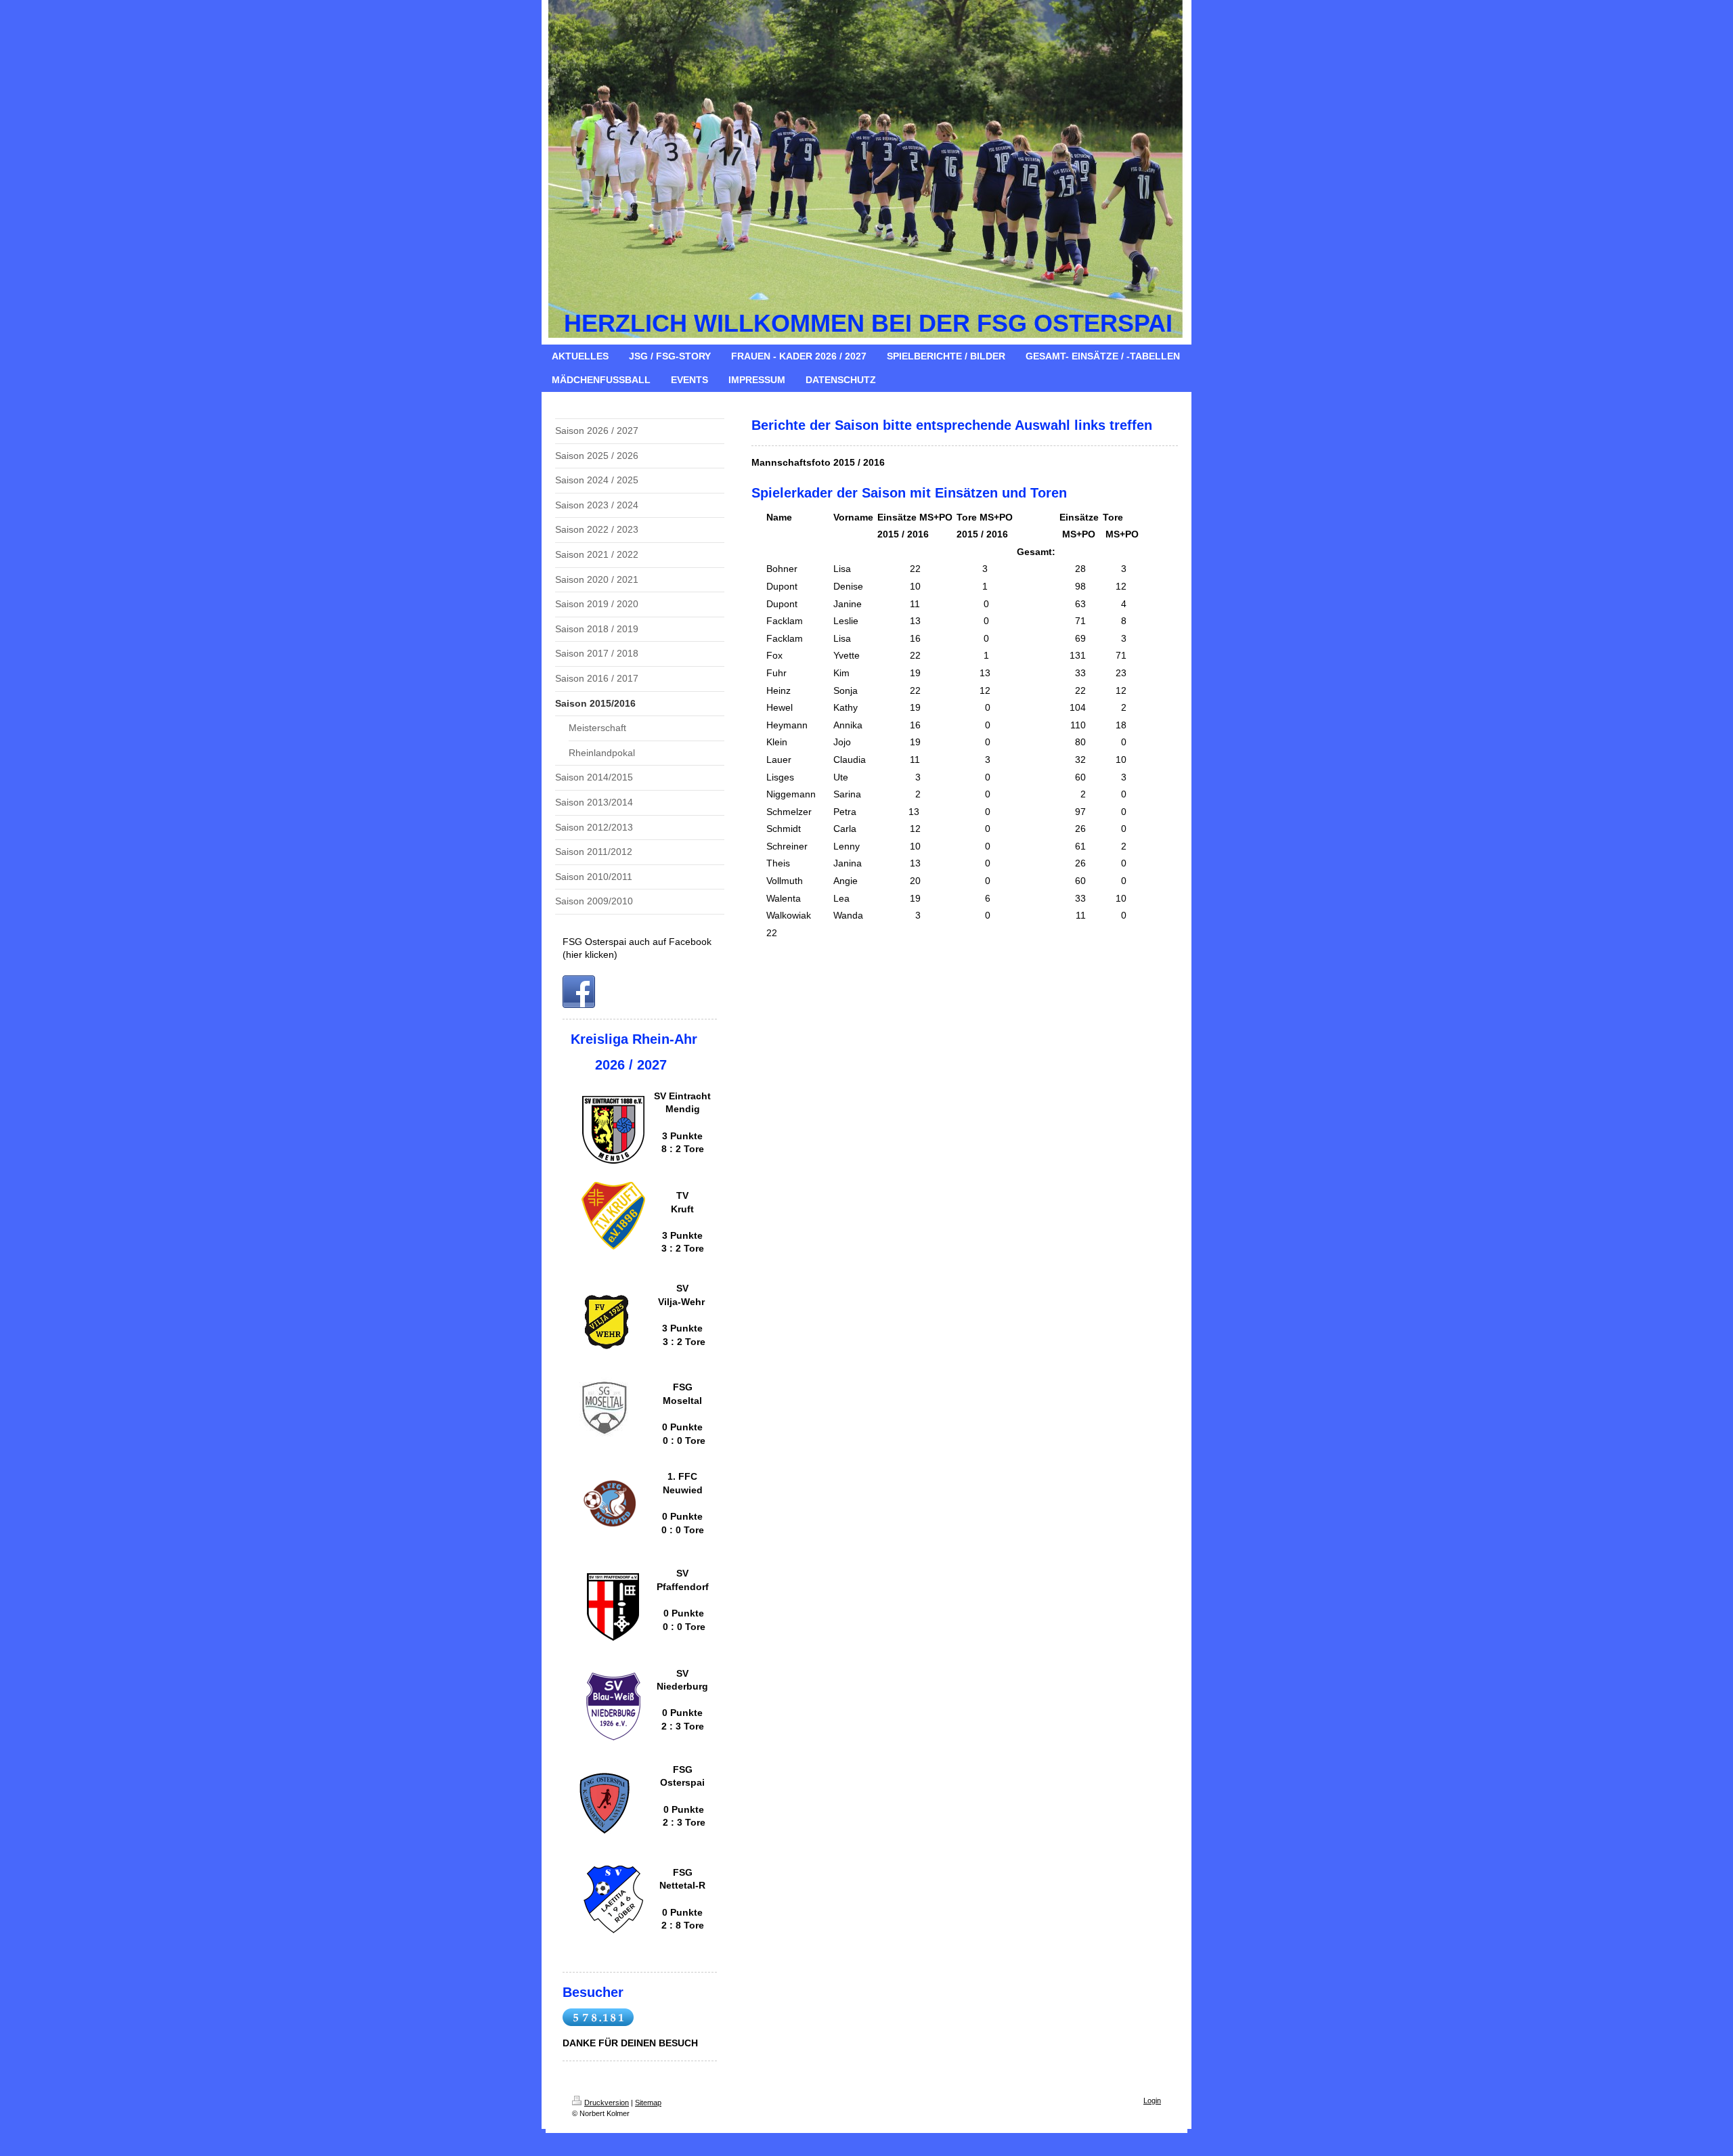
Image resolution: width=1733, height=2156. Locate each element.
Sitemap (648, 2103)
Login (1152, 2100)
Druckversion (607, 2103)
